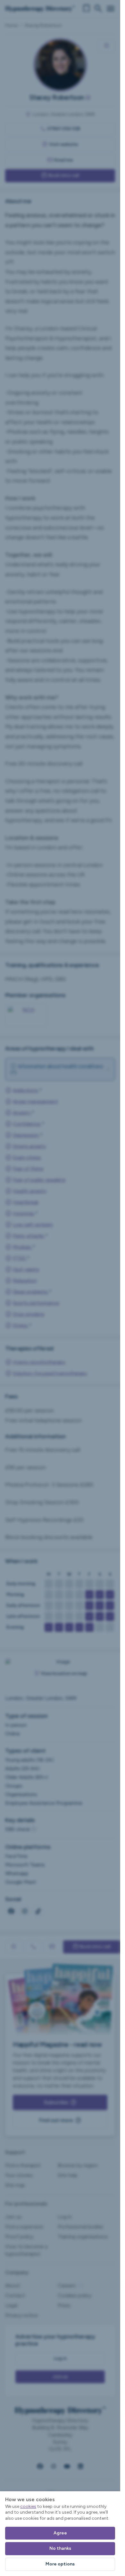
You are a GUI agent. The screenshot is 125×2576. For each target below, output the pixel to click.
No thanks (60, 2548)
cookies (28, 2506)
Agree (60, 2533)
